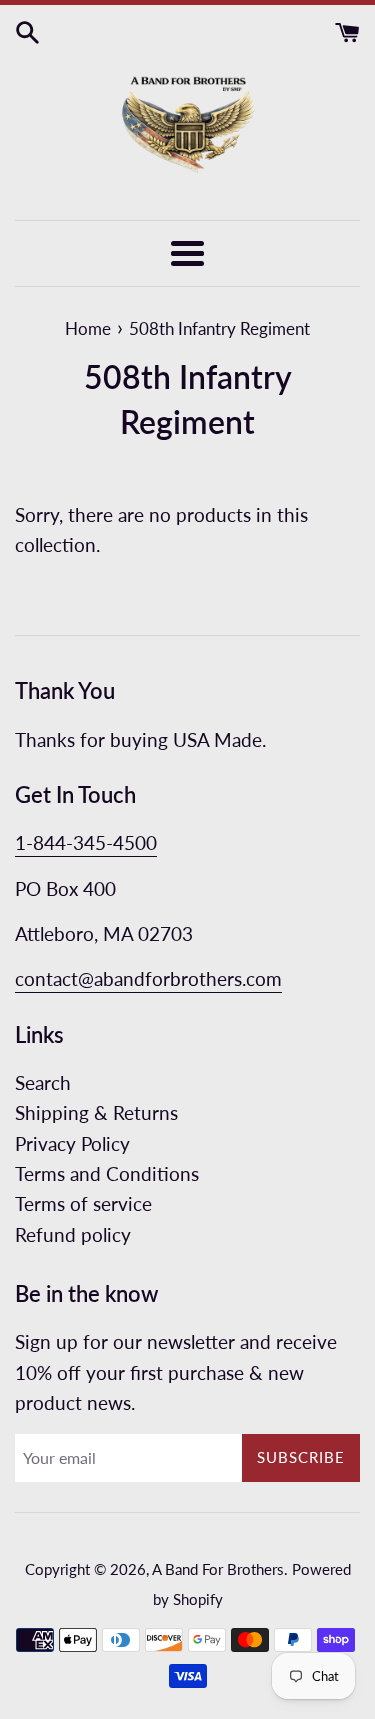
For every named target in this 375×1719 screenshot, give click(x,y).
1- (24, 842)
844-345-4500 (95, 842)
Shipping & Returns (96, 1112)
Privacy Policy (72, 1143)
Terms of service (83, 1203)
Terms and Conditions (107, 1173)
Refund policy (73, 1234)
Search (43, 1082)
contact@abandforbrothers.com (148, 978)
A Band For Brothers (218, 1569)
